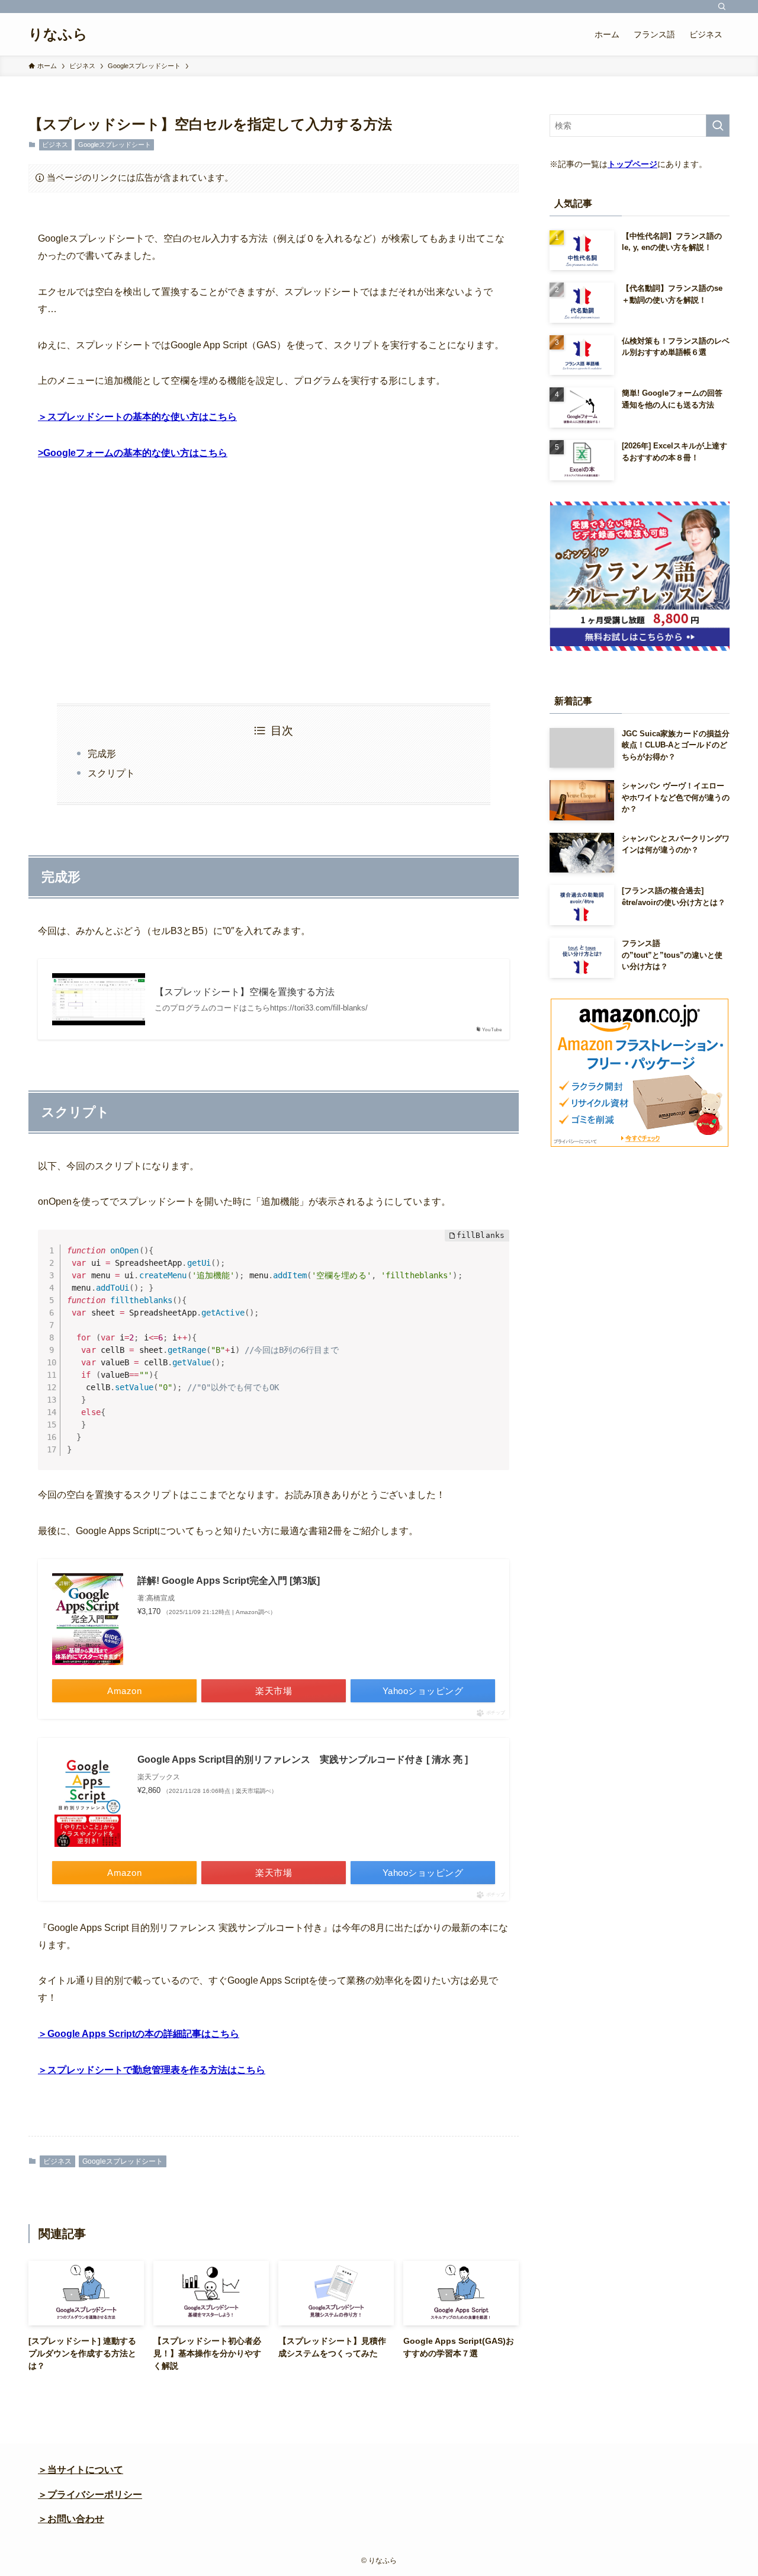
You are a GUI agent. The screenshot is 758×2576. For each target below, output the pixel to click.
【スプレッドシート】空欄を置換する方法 (245, 992)
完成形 (102, 754)
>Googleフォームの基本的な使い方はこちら (133, 453)
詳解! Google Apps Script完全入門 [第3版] (229, 1581)
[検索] (722, 7)
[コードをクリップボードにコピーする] (496, 1256)
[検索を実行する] (718, 126)
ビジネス (55, 145)
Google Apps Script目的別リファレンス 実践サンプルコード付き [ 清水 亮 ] (303, 1759)
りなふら (58, 34)
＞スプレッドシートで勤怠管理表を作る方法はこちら (152, 2070)
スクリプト (111, 773)
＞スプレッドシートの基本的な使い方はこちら (137, 417)
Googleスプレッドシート (115, 145)
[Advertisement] (274, 583)
